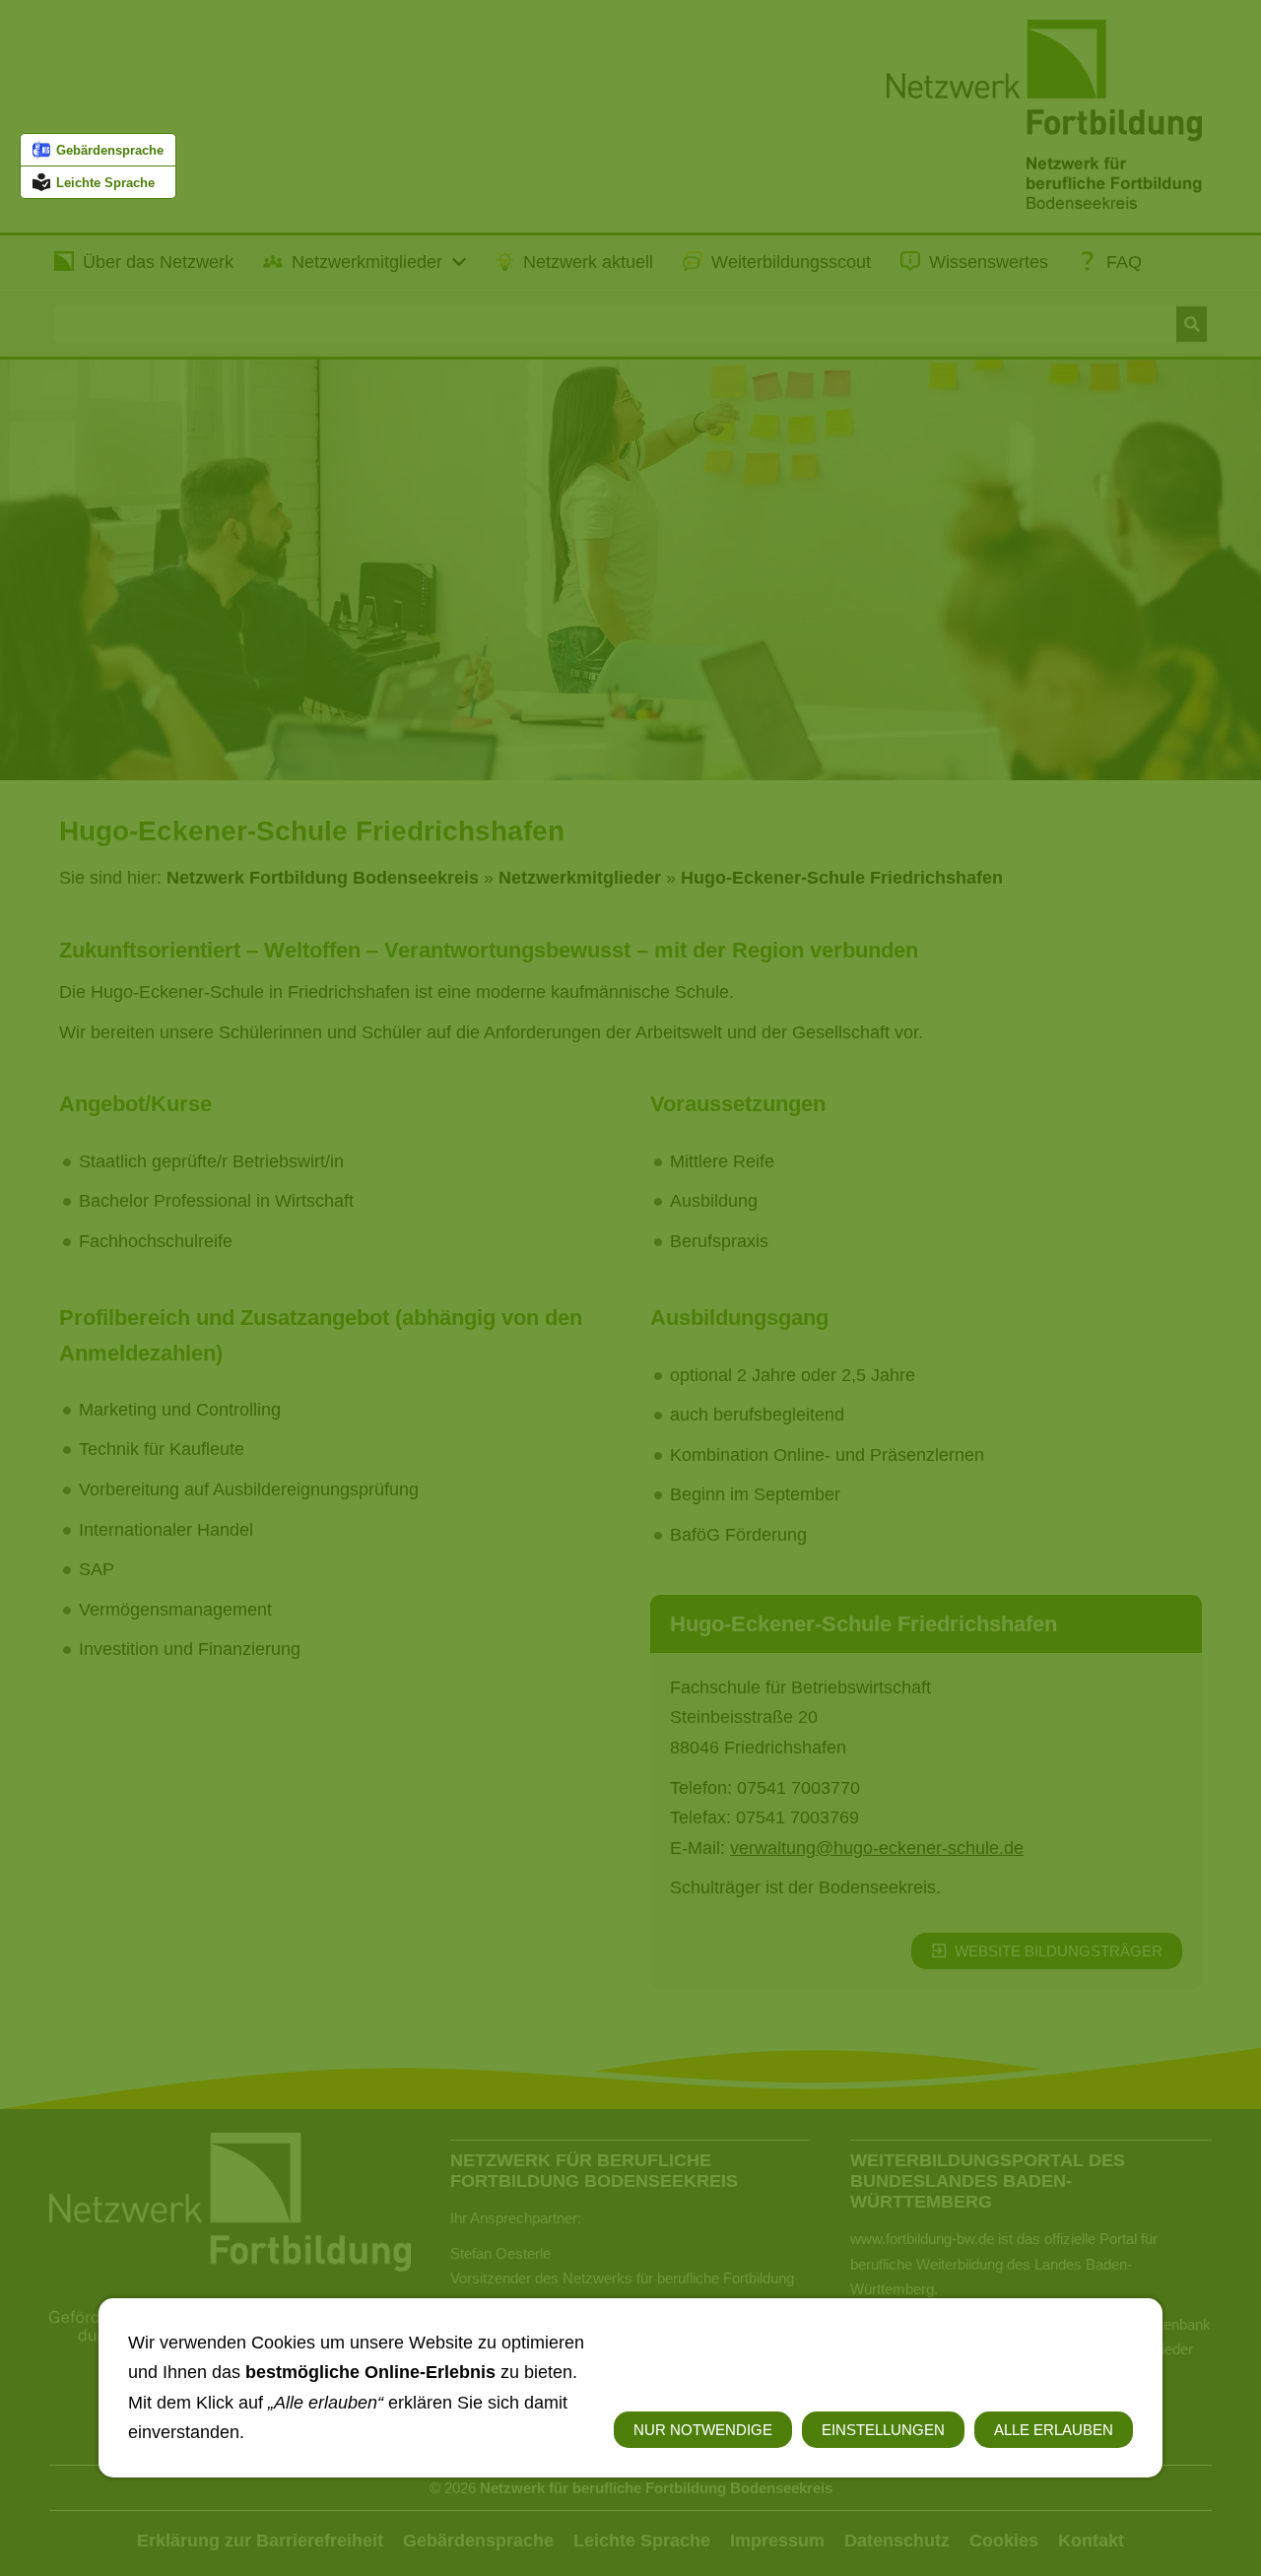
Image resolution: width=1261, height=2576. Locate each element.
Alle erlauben (1054, 2430)
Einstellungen (883, 2430)
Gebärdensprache (110, 150)
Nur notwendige (703, 2430)
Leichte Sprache (105, 183)
